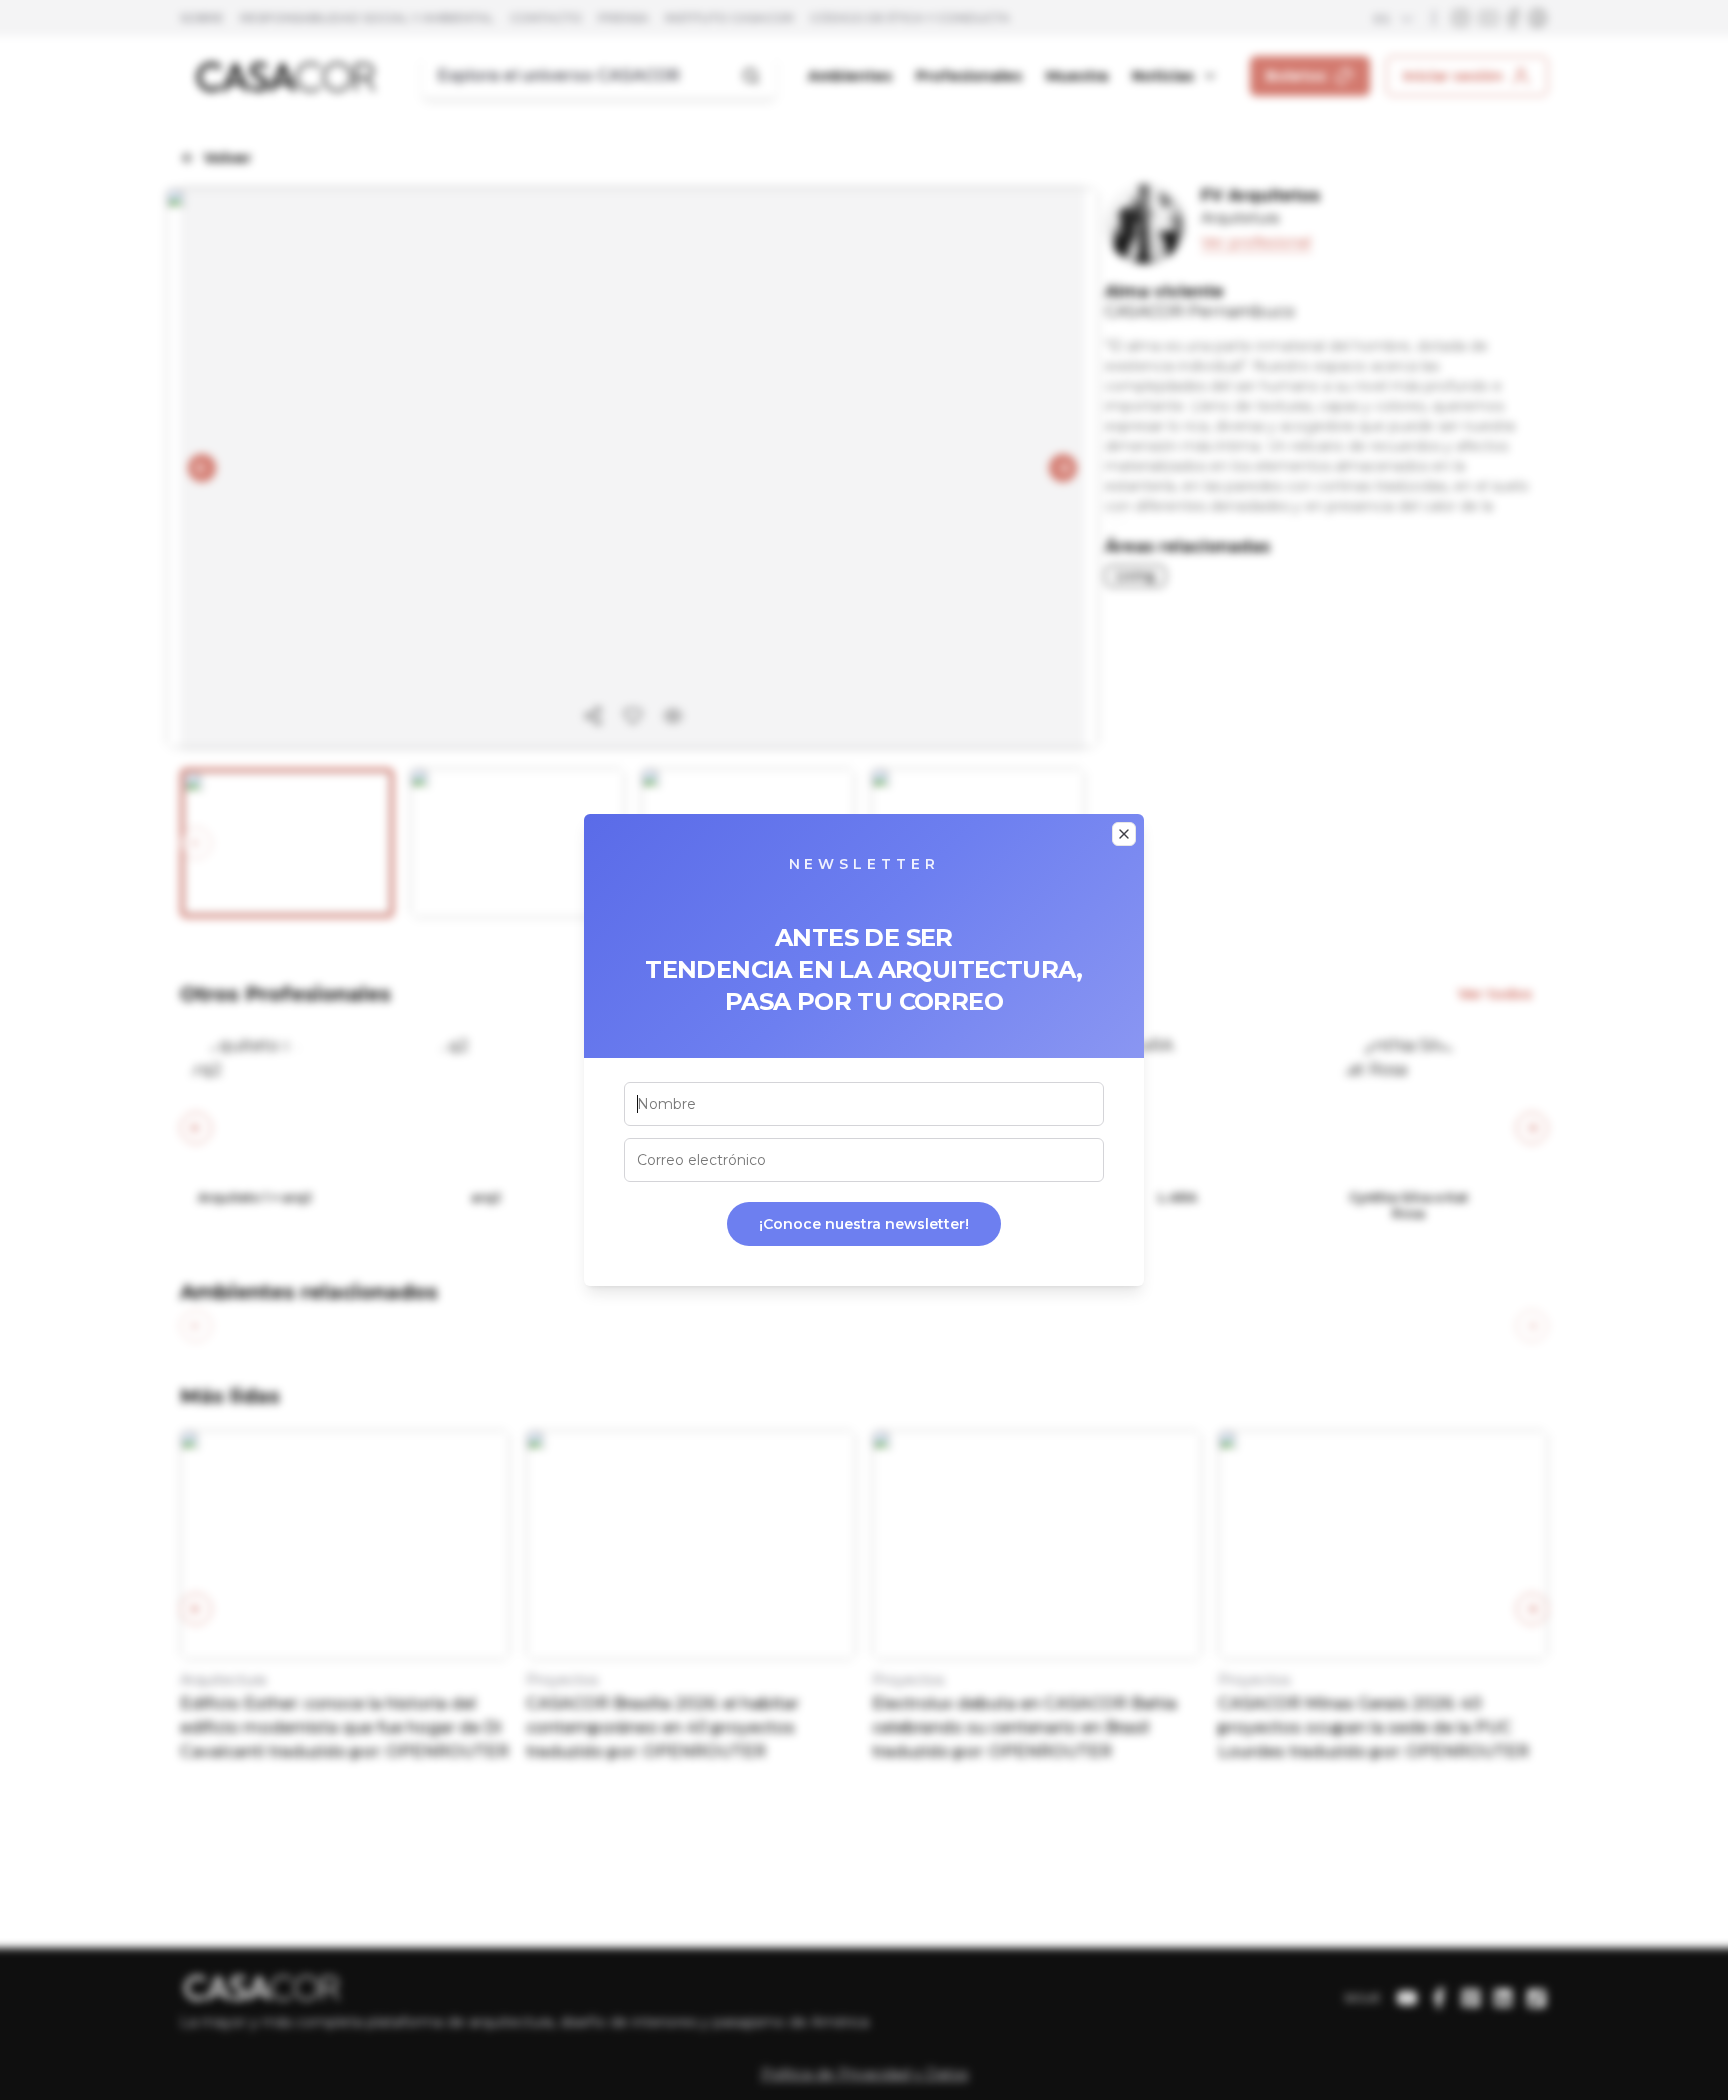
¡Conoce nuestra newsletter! (864, 1224)
